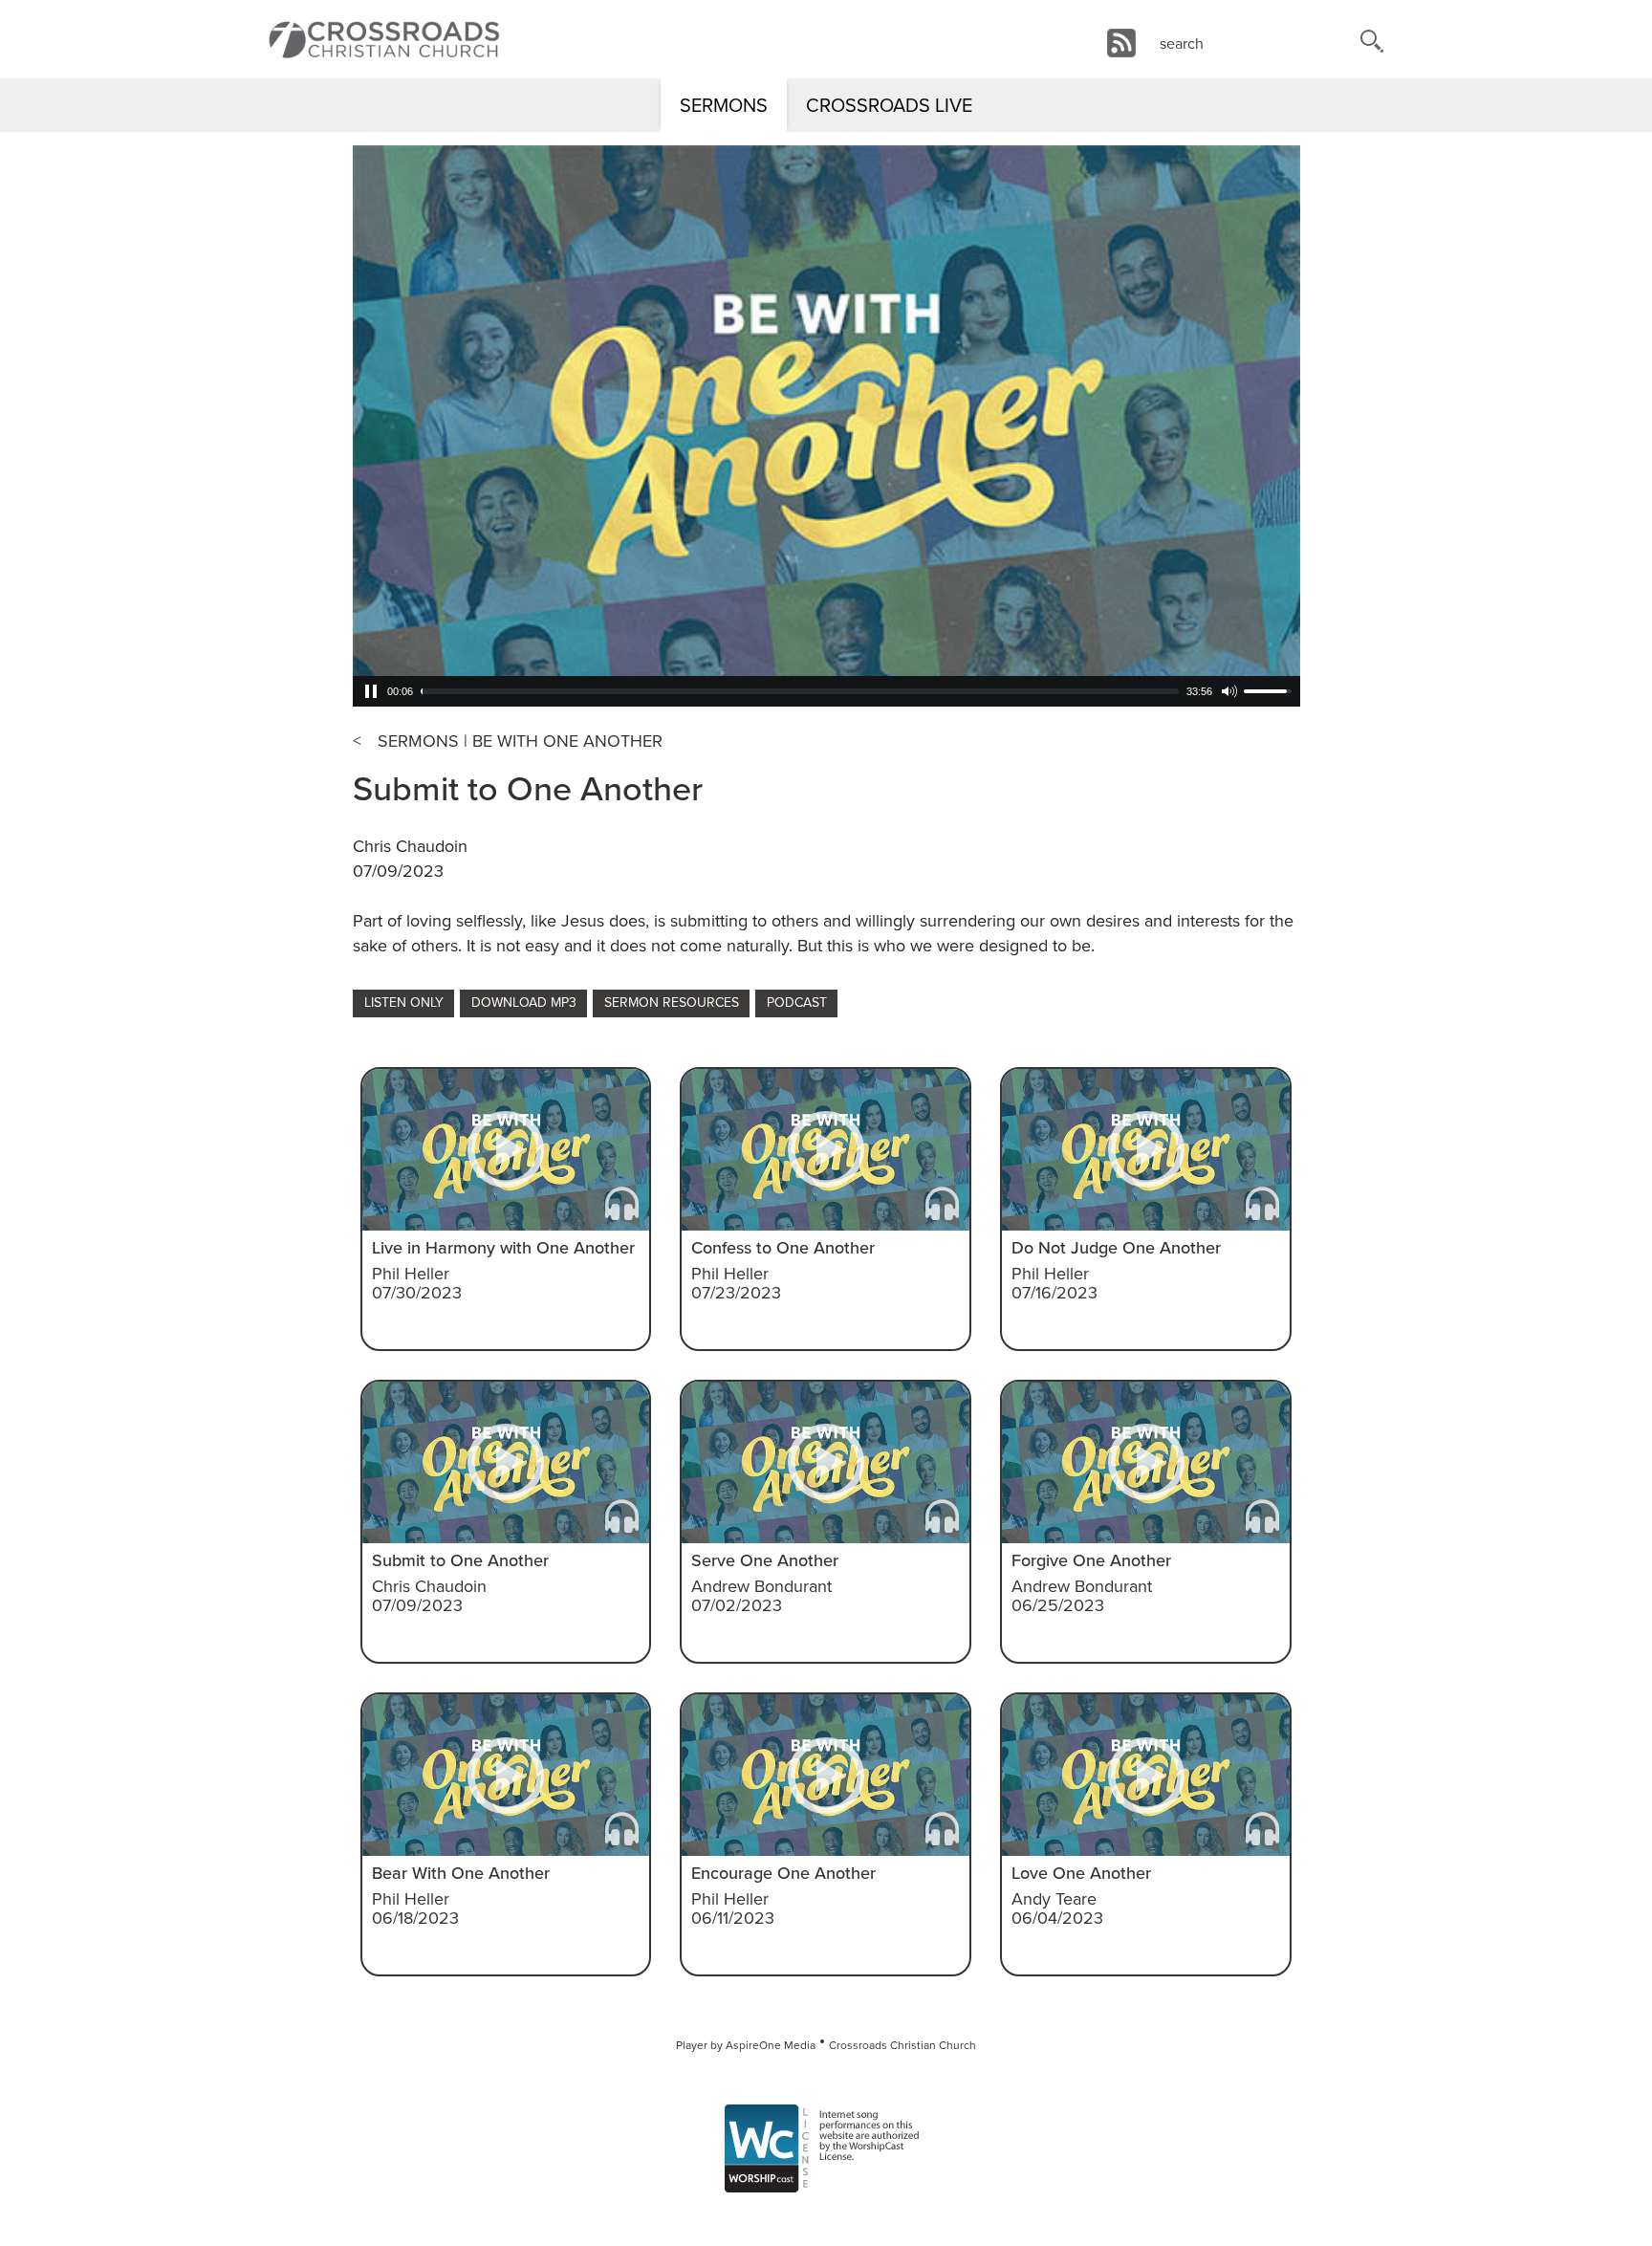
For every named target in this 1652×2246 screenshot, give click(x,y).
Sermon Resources (672, 1003)
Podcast (797, 1003)
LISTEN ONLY (404, 1003)
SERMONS (724, 105)
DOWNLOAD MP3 (524, 1003)
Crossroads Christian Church (902, 2045)
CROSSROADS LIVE (889, 105)
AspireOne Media (771, 2045)
